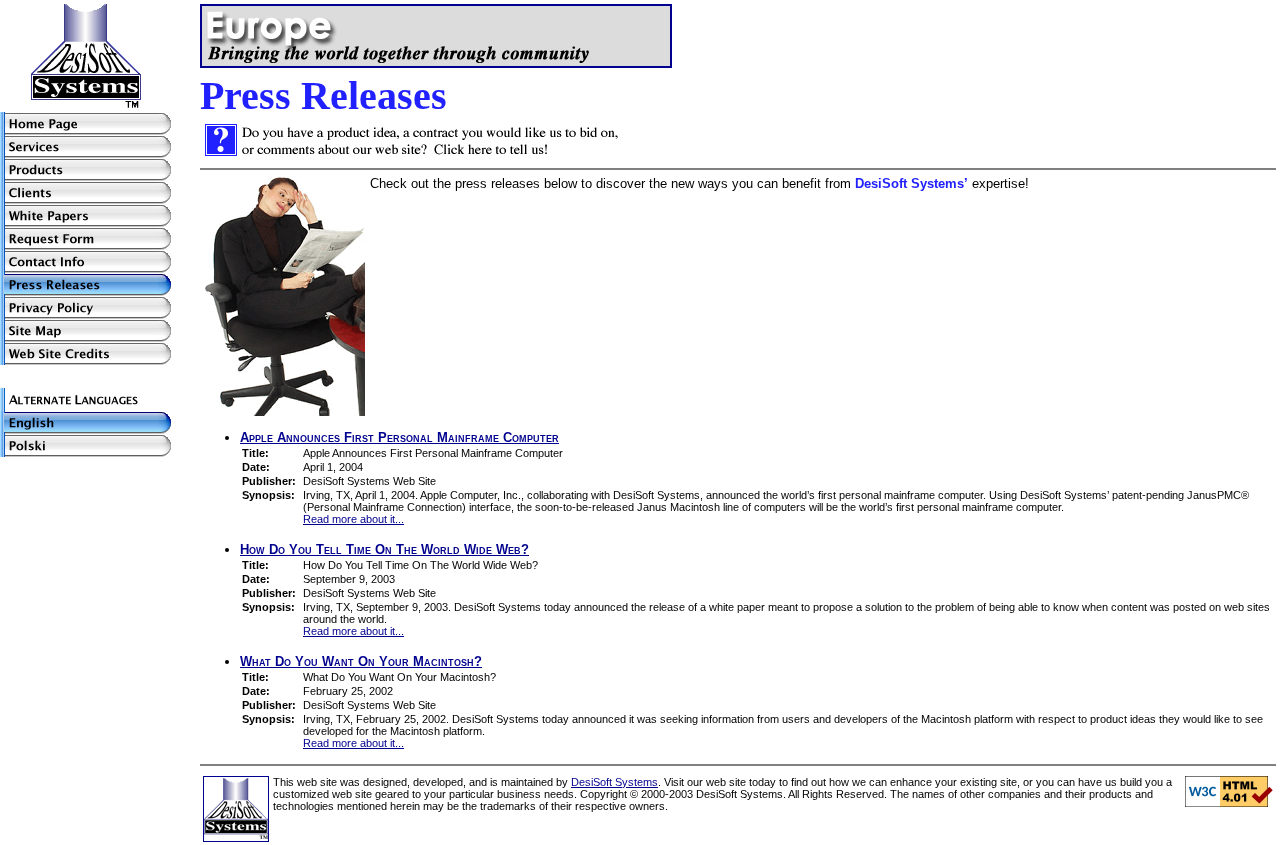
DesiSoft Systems (614, 782)
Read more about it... (353, 519)
